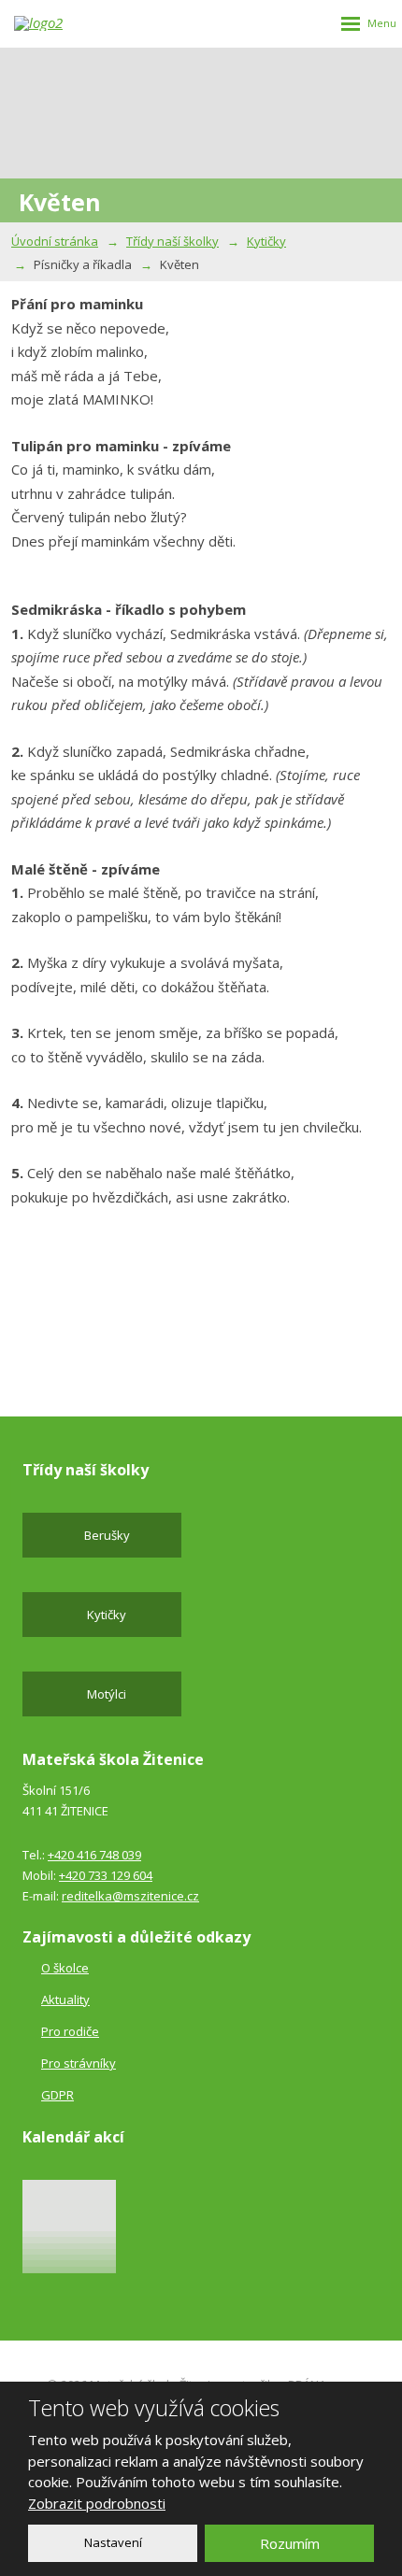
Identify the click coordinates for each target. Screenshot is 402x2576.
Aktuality (65, 2000)
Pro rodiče (70, 2031)
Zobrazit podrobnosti (97, 2503)
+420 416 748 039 (94, 1855)
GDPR (57, 2095)
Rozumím (290, 2543)
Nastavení (113, 2542)
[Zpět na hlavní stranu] (51, 23)
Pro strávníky (79, 2063)
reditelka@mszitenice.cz (130, 1896)
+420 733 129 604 (106, 1875)
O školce (65, 1968)
